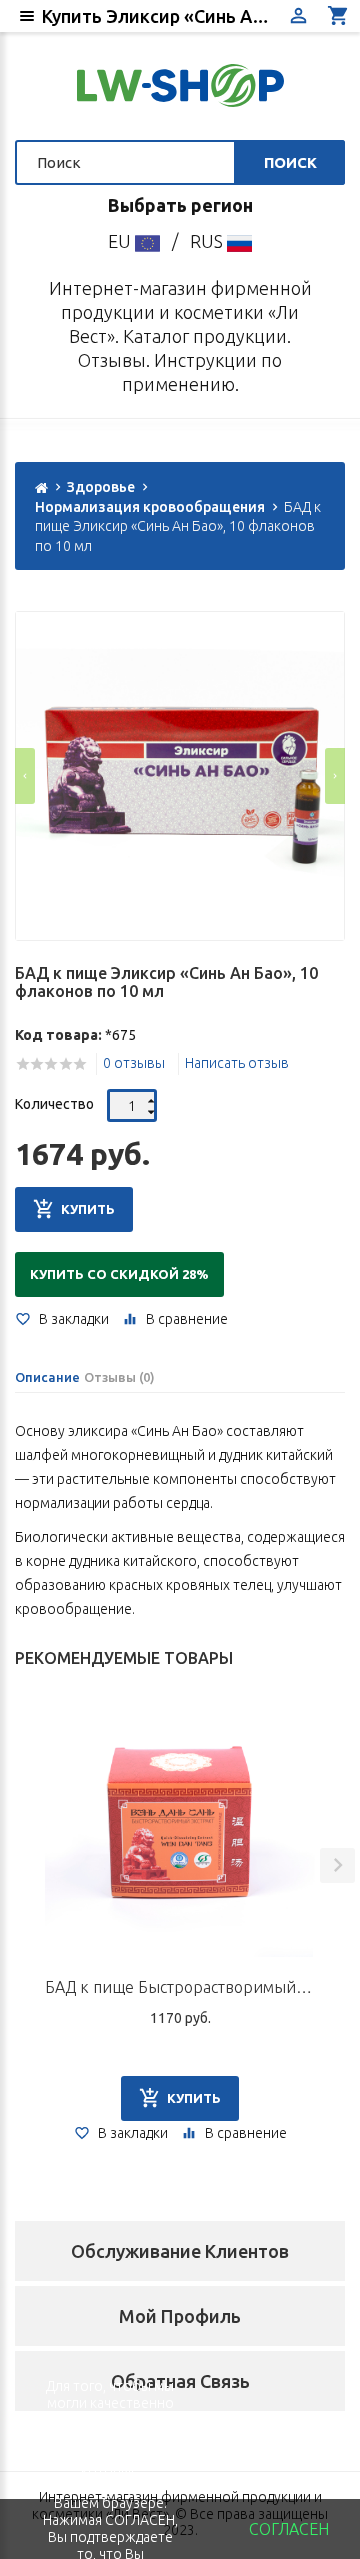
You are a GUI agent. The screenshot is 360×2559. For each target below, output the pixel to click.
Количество (54, 1104)
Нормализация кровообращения (150, 507)
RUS (208, 241)
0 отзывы (134, 1063)
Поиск (290, 162)
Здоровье (101, 487)
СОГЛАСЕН (289, 2529)
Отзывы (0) (119, 1377)
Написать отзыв (237, 1063)
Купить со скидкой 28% (119, 1274)
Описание (47, 1377)
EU (121, 241)
